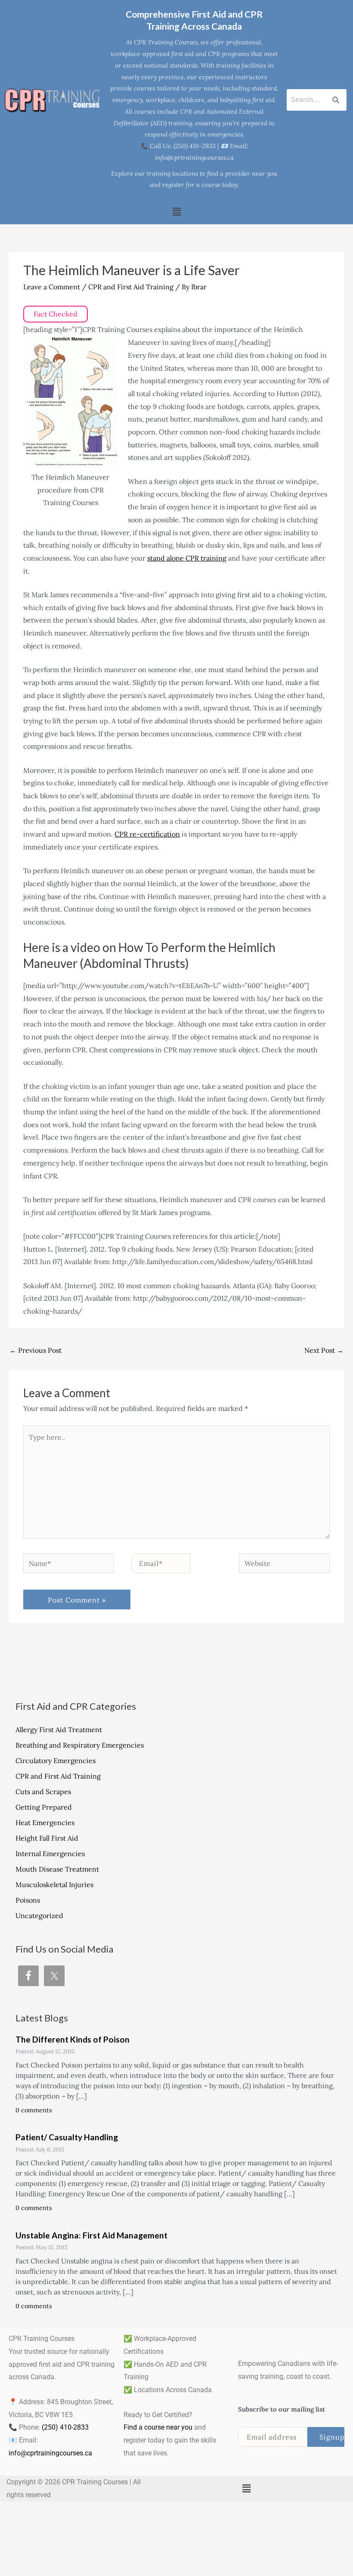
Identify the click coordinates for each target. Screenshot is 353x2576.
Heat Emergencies (45, 1823)
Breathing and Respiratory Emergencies (80, 1745)
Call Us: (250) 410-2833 (183, 146)
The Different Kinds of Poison (73, 2039)
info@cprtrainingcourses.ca (50, 2453)
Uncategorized (39, 1916)
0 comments (34, 2110)
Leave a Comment (52, 287)
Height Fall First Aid (47, 1838)
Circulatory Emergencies (56, 1761)
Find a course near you (158, 2427)
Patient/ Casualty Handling (67, 2137)
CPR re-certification (147, 834)
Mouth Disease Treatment (57, 1869)
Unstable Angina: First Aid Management (91, 2235)
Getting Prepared (44, 1807)
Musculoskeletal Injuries (54, 1885)
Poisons (28, 1900)
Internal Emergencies (50, 1854)
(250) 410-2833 (65, 2427)
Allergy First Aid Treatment (59, 1730)
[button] (176, 212)
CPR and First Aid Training (131, 287)
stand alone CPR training (187, 558)
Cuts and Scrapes (43, 1792)
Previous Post (36, 1350)
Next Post (324, 1350)
